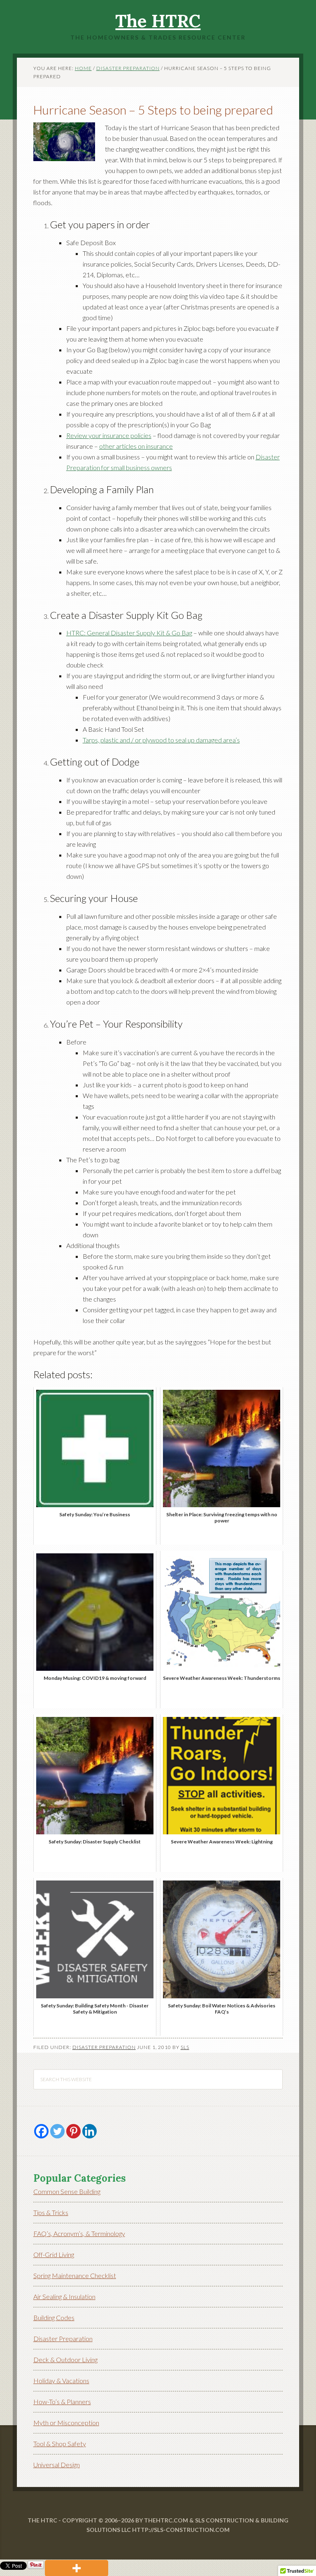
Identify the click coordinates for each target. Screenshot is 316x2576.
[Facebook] (41, 2131)
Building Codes (54, 2317)
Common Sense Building (67, 2191)
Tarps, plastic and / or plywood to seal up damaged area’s (161, 740)
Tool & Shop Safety (60, 2444)
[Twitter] (57, 2131)
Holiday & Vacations (61, 2380)
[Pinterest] (73, 2131)
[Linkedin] (89, 2131)
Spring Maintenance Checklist (75, 2275)
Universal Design (57, 2465)
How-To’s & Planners (62, 2402)
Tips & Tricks (51, 2212)
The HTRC (158, 21)
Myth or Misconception (66, 2423)
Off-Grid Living (54, 2254)
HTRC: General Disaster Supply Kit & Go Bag (129, 633)
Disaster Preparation (104, 2047)
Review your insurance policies (109, 435)
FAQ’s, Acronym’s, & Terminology (79, 2233)
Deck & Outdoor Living (65, 2359)
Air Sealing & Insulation (64, 2296)
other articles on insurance (136, 446)
